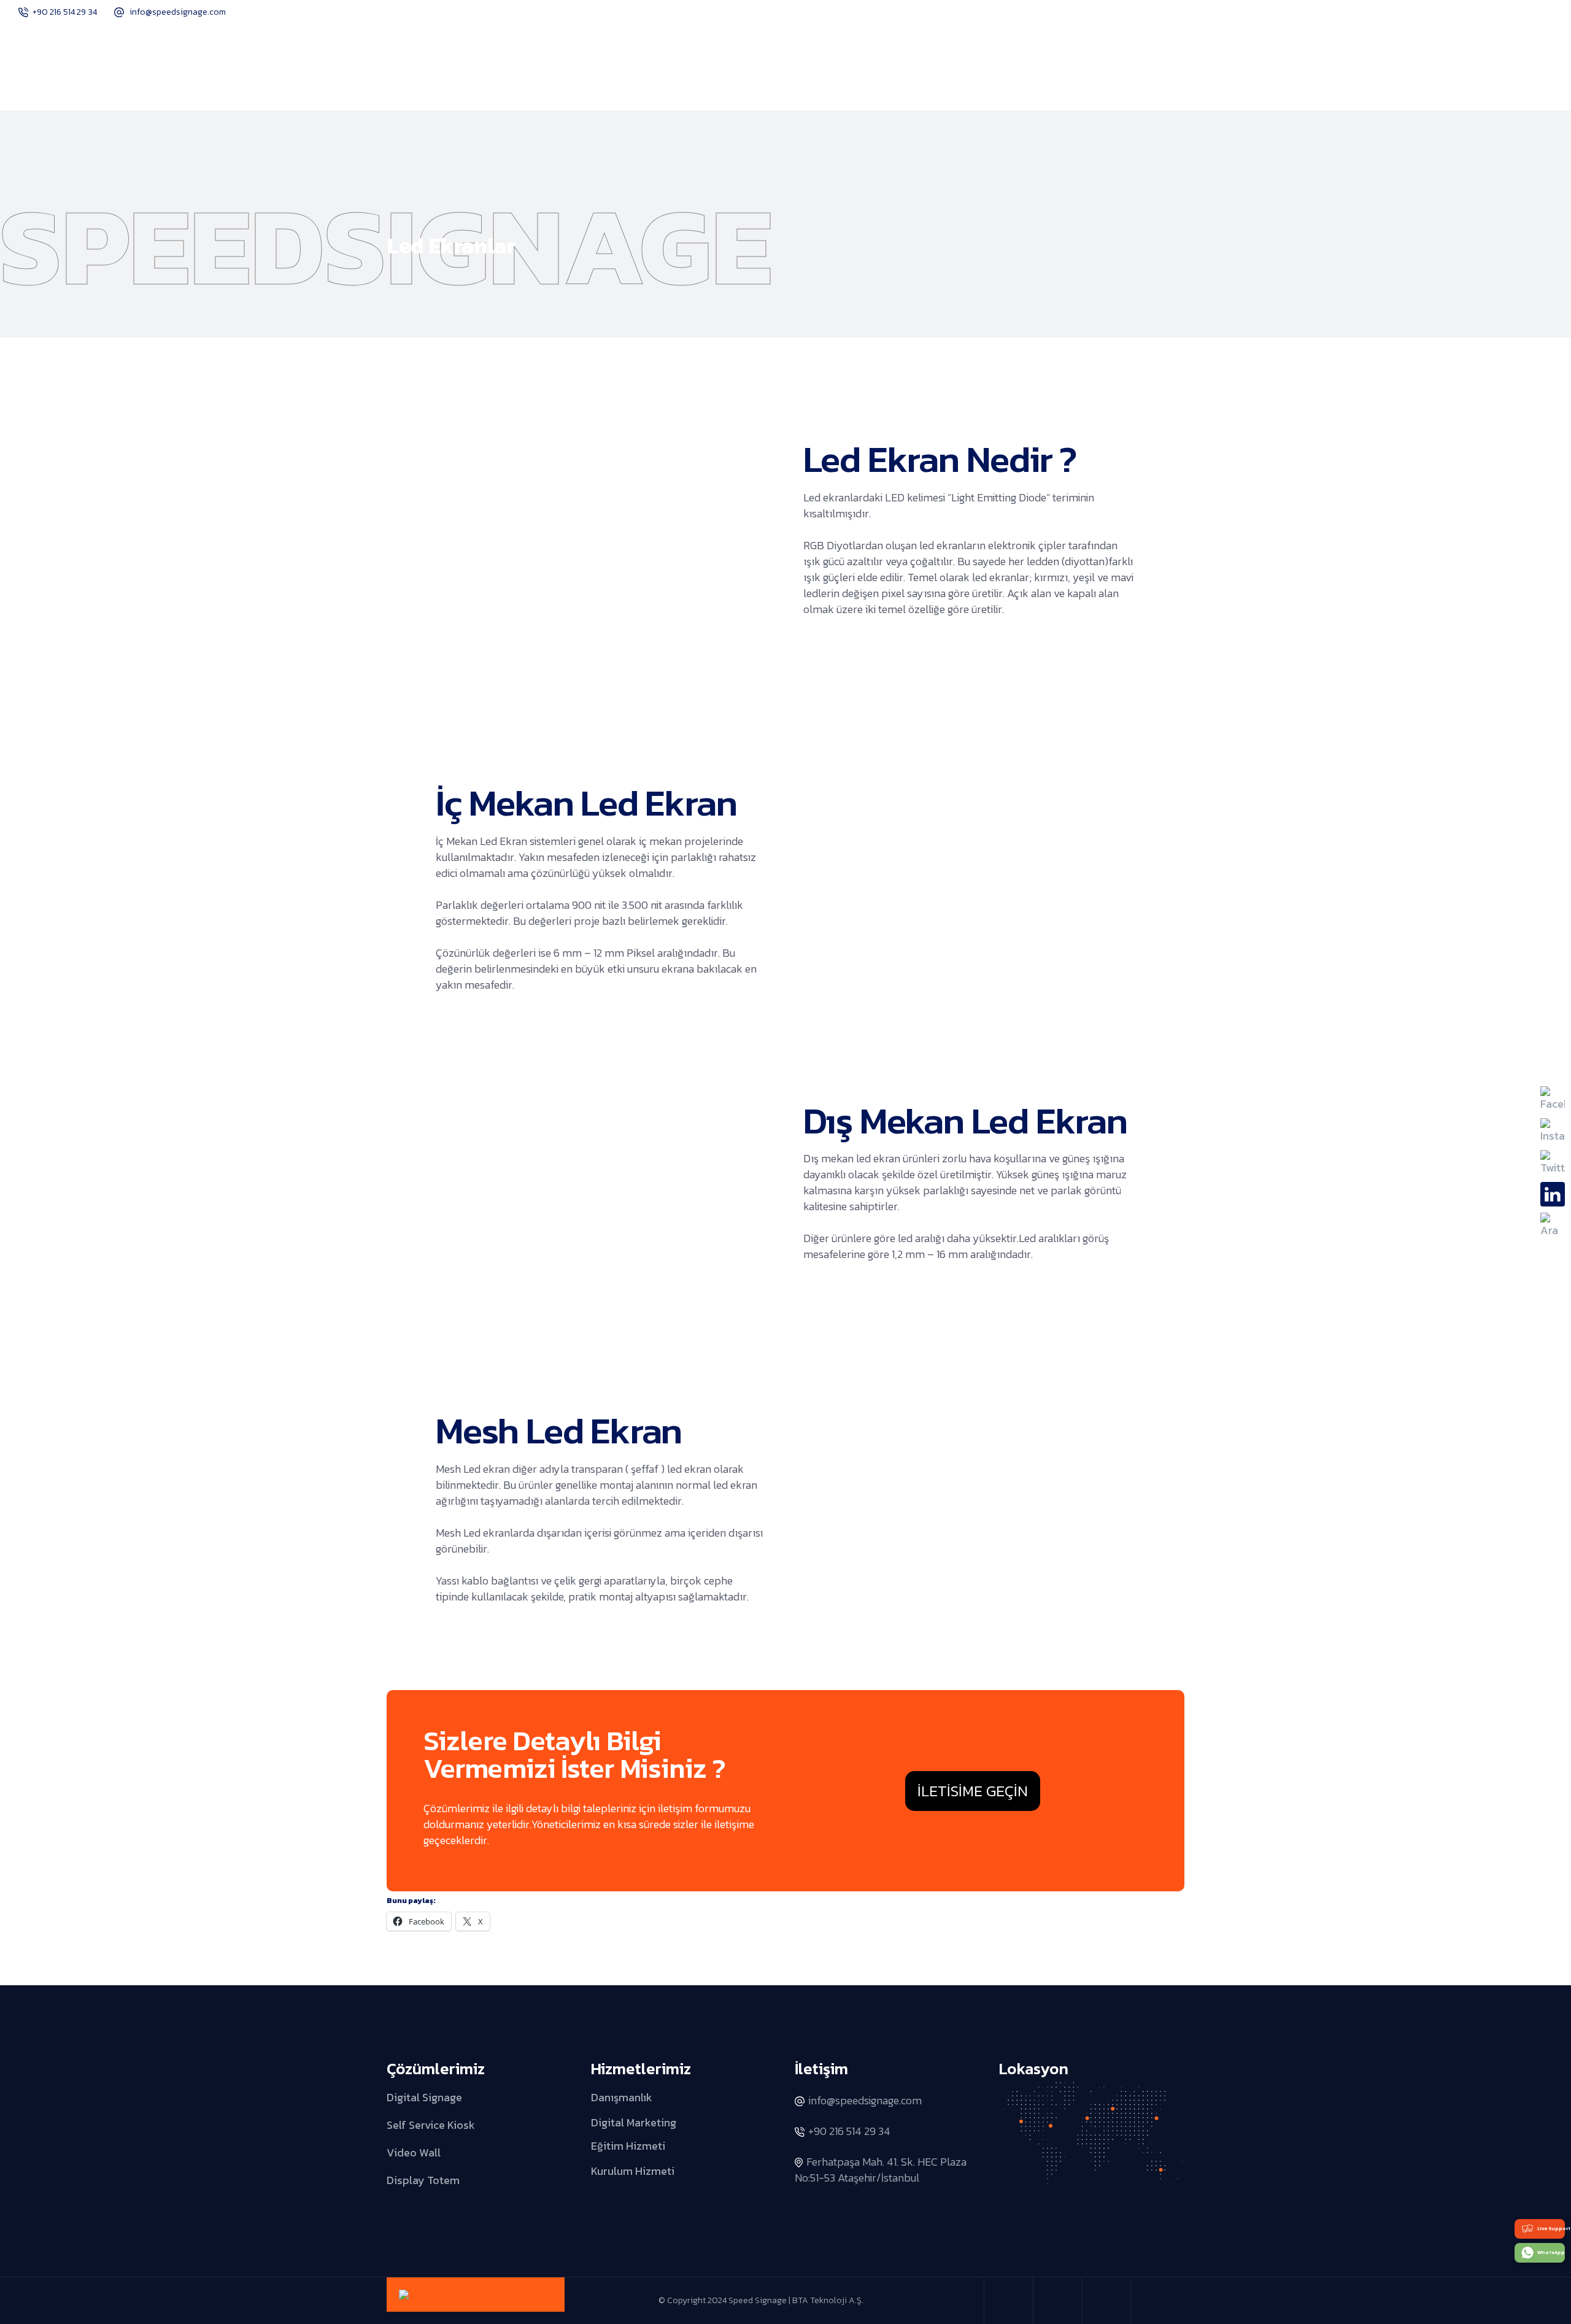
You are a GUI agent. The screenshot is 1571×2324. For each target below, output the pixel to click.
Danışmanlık (622, 2097)
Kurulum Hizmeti (633, 2170)
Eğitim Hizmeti (628, 2146)
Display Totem (423, 2179)
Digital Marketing (634, 2122)
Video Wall (414, 2152)
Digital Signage (424, 2097)
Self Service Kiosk (431, 2125)
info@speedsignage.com (178, 12)
